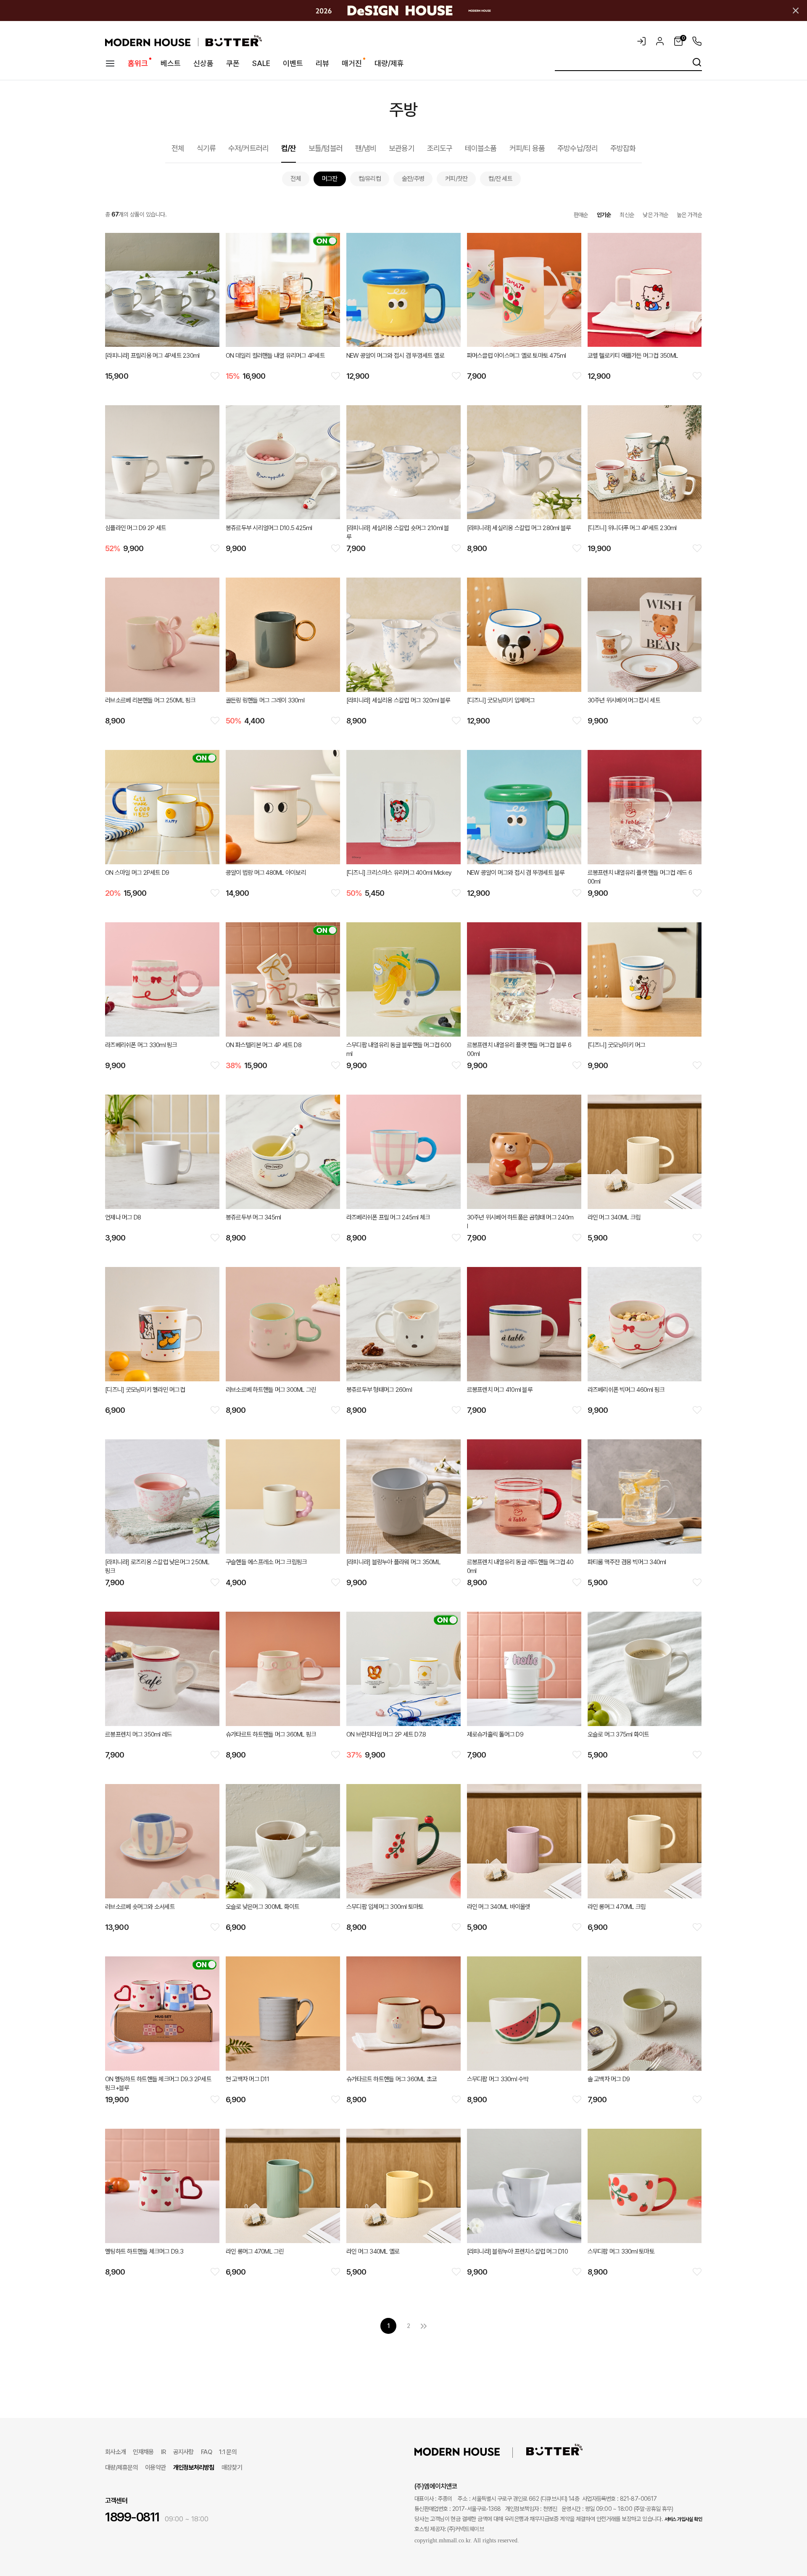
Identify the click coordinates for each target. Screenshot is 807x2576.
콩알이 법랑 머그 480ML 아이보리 (266, 873)
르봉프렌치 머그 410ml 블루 (500, 1390)
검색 (697, 62)
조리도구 (440, 148)
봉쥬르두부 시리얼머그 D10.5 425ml (269, 528)
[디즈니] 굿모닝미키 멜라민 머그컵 (145, 1390)
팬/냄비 (366, 148)
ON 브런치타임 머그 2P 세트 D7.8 (386, 1734)
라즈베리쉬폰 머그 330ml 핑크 (141, 1045)
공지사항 (183, 2452)
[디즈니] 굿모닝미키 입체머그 (501, 700)
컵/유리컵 (370, 179)
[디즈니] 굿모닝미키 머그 (617, 1045)
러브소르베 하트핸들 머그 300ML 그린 (271, 1390)
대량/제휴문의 (121, 2468)
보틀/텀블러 (326, 148)
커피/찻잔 (456, 179)
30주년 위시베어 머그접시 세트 (624, 700)
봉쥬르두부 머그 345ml (253, 1217)
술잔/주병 (413, 179)
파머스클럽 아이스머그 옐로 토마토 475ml (517, 356)
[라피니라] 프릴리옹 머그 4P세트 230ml (152, 356)
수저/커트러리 (248, 148)
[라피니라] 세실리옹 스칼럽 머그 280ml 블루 (519, 528)
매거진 (352, 63)
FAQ (206, 2452)
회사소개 (115, 2452)
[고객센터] (695, 41)
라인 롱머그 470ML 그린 (255, 2251)
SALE (261, 63)
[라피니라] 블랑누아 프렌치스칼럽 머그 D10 (517, 2251)
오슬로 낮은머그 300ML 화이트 (263, 1907)
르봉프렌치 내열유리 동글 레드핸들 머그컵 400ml (520, 1566)
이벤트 (293, 63)
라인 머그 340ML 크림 (614, 1217)
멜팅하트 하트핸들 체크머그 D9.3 (144, 2251)
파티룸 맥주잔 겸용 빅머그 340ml (627, 1562)
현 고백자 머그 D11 (247, 2079)
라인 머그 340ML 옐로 (373, 2251)
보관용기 (401, 148)
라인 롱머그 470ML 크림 (617, 1907)
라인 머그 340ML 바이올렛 (499, 1907)
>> (424, 2326)
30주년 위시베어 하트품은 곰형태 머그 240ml (520, 1222)
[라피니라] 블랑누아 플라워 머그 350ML (393, 1562)
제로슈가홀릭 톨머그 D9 (495, 1734)
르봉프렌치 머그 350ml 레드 (138, 1734)
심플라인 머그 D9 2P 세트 (136, 528)
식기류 (206, 148)
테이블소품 (481, 148)
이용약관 (155, 2468)
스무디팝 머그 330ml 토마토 (621, 2251)
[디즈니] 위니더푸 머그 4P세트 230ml (632, 528)
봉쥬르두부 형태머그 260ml (379, 1390)
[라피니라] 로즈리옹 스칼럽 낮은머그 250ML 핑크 (157, 1566)
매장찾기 (232, 2468)
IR (164, 2452)
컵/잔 (289, 148)
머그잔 (330, 179)
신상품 (203, 63)
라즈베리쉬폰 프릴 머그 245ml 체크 (388, 1217)
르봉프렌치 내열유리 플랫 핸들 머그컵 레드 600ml (640, 877)
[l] (470, 2451)
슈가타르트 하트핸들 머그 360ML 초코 (392, 2079)
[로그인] (641, 41)
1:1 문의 (228, 2452)
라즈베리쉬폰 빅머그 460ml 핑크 (626, 1390)
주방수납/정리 (578, 148)
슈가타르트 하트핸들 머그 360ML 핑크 (271, 1734)
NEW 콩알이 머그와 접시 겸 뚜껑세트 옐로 (395, 356)
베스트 (171, 63)
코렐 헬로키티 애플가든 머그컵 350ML (633, 356)
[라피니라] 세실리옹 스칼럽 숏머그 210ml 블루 (398, 532)
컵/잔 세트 (500, 179)
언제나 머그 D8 (123, 1217)
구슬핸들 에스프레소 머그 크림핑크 (266, 1562)
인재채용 (143, 2452)
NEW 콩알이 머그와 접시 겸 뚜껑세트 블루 (516, 873)
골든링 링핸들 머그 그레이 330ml (265, 700)
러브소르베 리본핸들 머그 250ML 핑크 (150, 700)
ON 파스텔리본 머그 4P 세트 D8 (264, 1045)
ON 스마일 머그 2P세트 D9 (137, 873)
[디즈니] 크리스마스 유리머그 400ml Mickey (399, 873)
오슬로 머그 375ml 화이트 (618, 1734)
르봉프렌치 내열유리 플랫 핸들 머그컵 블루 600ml (519, 1049)
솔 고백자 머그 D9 (609, 2079)
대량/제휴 (389, 63)
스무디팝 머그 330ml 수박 (498, 2079)
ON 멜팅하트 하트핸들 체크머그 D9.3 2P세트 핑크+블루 (158, 2084)
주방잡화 (623, 148)
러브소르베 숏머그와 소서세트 (140, 1907)
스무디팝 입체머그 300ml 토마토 (385, 1907)
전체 (178, 148)
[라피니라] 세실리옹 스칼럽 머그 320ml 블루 (398, 700)
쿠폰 (233, 63)
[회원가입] (660, 41)
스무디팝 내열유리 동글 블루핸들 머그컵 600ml (399, 1049)
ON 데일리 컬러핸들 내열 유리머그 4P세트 (275, 356)
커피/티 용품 (527, 148)
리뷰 (322, 63)
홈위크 (138, 63)
